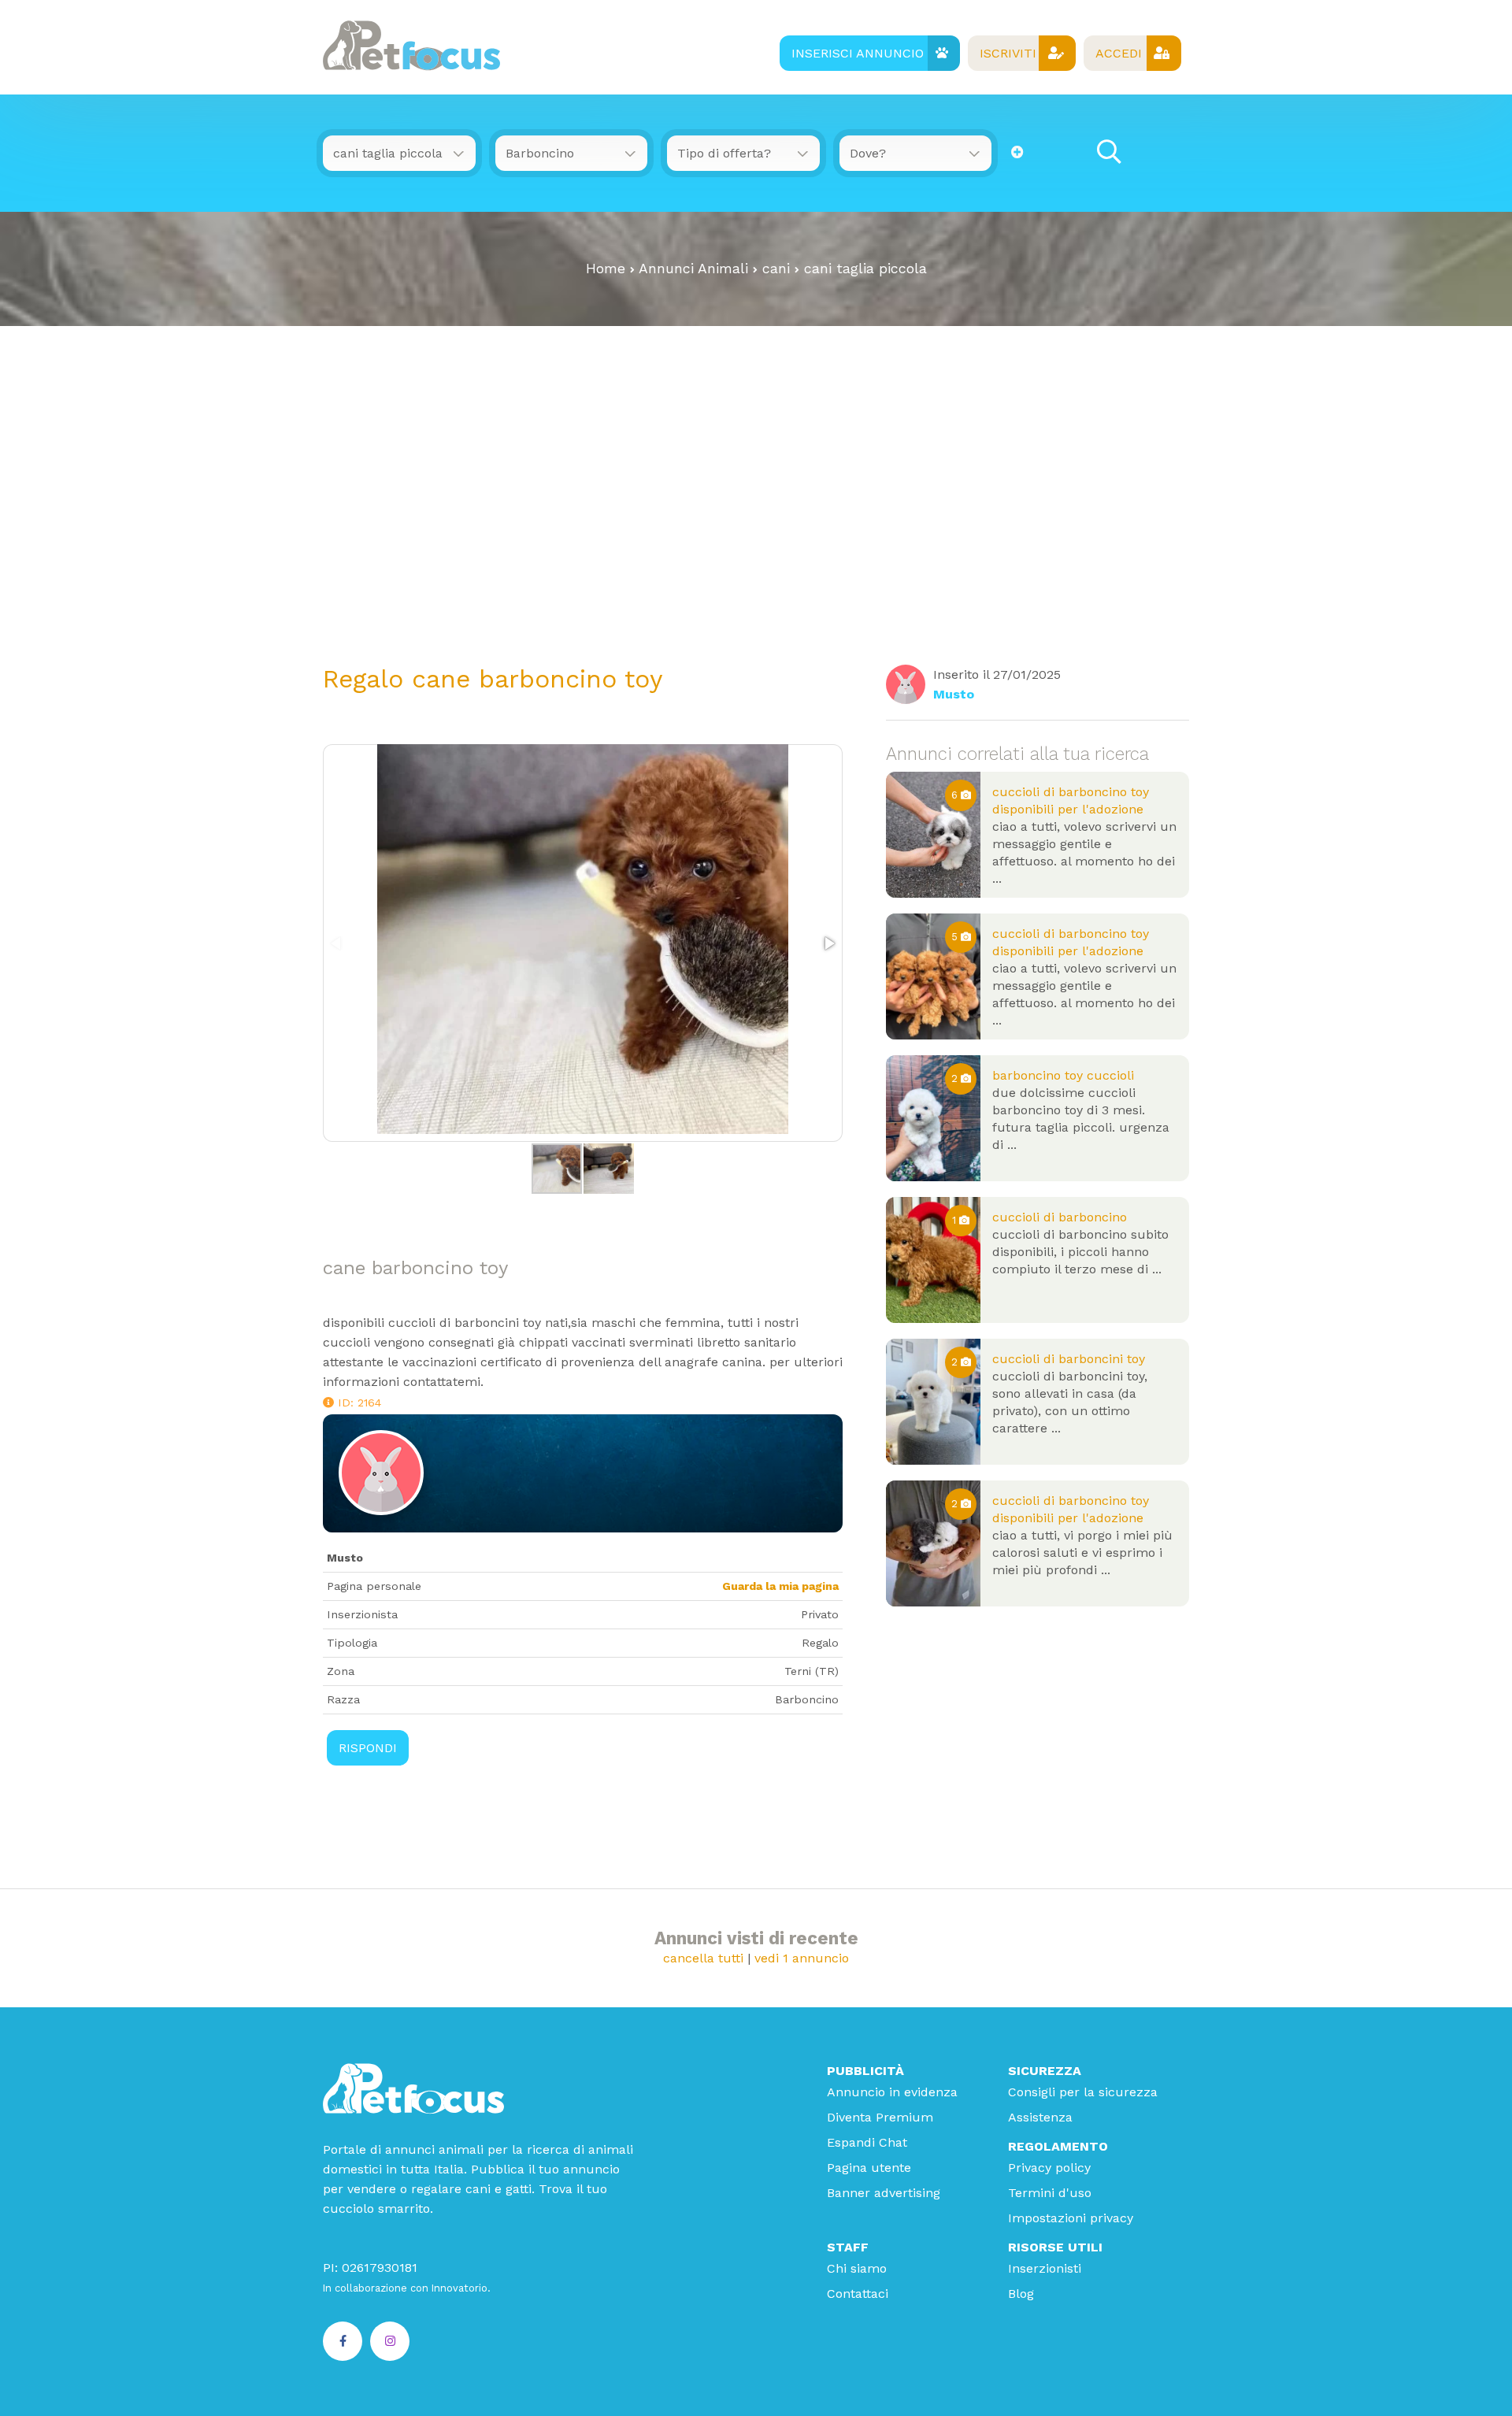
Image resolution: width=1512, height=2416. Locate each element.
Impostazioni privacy (1071, 2218)
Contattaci (858, 2294)
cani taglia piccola (865, 269)
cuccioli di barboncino (1060, 1217)
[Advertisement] (756, 491)
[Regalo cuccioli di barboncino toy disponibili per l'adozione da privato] (933, 835)
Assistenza (1040, 2117)
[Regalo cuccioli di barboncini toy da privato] (933, 1402)
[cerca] (1109, 152)
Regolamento (1058, 2146)
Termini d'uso (1050, 2193)
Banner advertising (884, 2193)
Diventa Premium (880, 2117)
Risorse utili (1055, 2247)
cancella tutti (703, 1958)
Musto (954, 694)
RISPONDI (368, 1748)
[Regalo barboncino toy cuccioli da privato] (933, 1118)
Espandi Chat (867, 2142)
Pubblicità (865, 2071)
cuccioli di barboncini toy (1069, 1359)
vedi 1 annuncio (802, 1958)
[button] (828, 943)
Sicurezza (1045, 2071)
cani (776, 269)
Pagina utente (869, 2168)
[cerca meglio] (1017, 152)
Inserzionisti (1045, 2268)
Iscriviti (1008, 53)
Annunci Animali (693, 269)
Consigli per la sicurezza (1083, 2092)
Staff (848, 2247)
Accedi (1119, 53)
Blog (1021, 2294)
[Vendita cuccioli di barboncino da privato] (933, 1260)
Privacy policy (1049, 2168)
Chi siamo (857, 2268)
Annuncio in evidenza (892, 2092)
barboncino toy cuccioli (1063, 1075)
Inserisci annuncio (858, 53)
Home (606, 269)
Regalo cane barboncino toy (493, 679)
